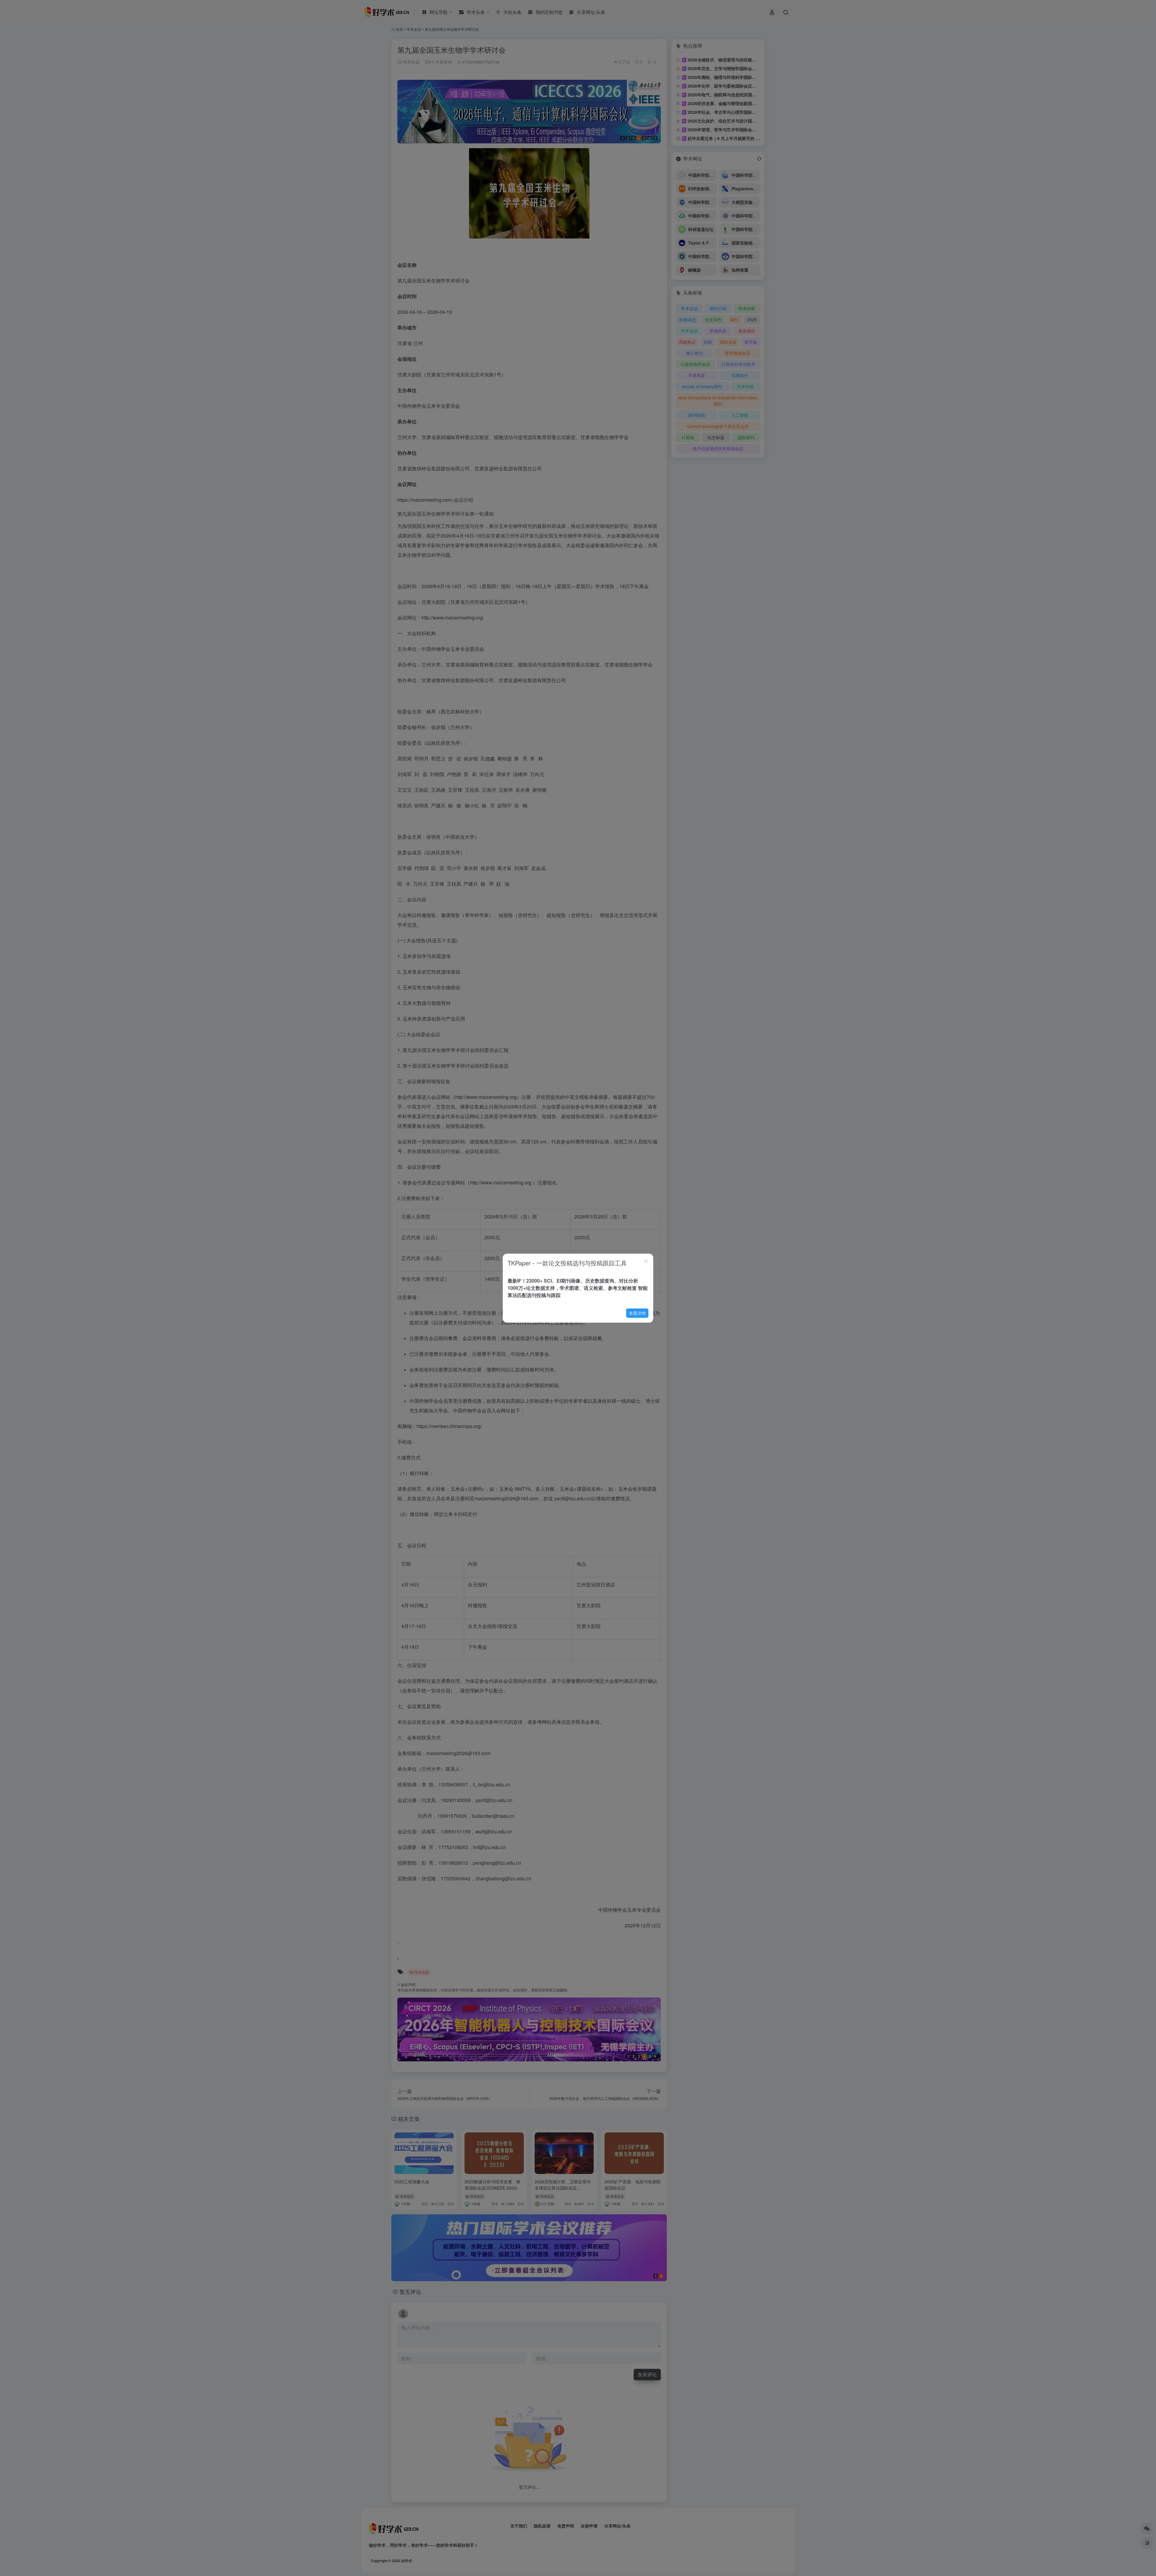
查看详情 (637, 1313)
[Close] (646, 1261)
